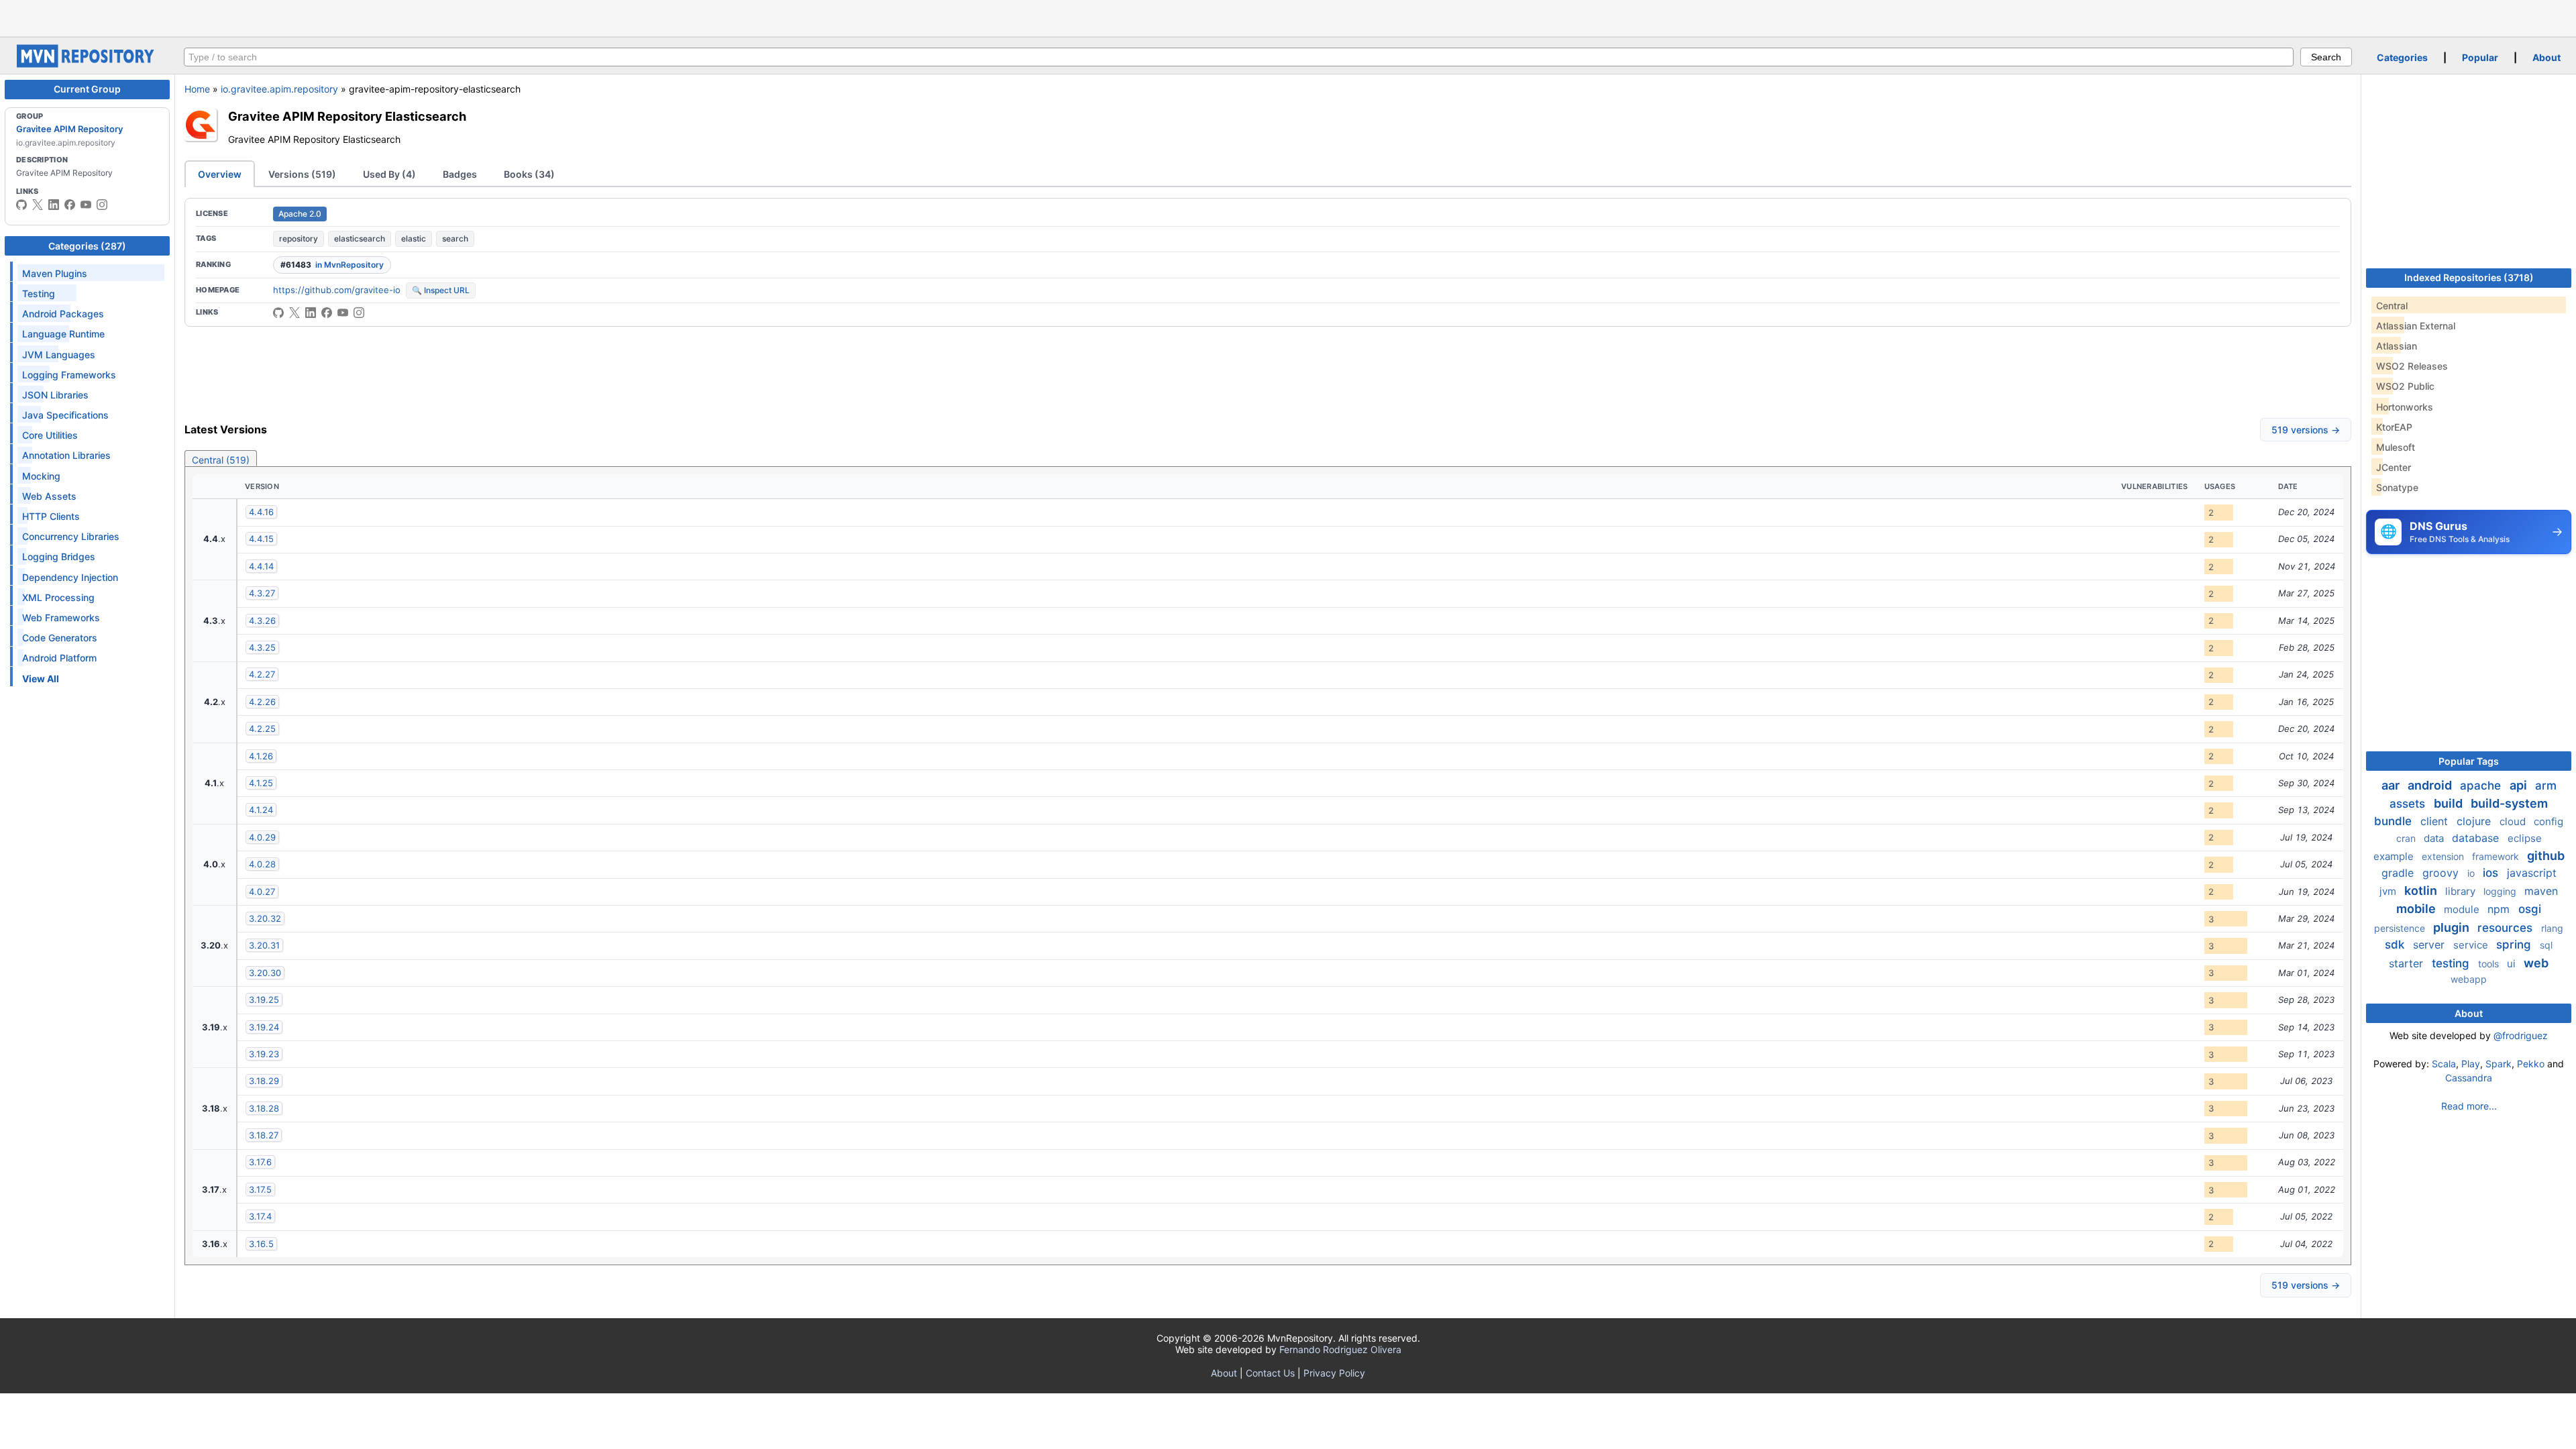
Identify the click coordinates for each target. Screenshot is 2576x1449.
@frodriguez (2521, 1035)
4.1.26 (261, 756)
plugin (2453, 927)
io (2472, 873)
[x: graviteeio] (38, 205)
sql (2546, 945)
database (2477, 838)
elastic (414, 238)
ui (2513, 964)
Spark (2499, 1064)
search (455, 238)
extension (2444, 856)
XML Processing (58, 597)
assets (2409, 804)
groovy (2442, 873)
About (2546, 57)
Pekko (2531, 1064)
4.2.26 (262, 702)
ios (2492, 873)
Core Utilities (50, 435)
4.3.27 (262, 593)
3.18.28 (264, 1108)
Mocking (41, 476)
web (2536, 963)
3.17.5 (260, 1189)
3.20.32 (265, 918)
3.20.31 (264, 945)
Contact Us (1270, 1373)
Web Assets (49, 496)
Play (2471, 1064)
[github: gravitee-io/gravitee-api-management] (278, 313)
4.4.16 (261, 512)
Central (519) (221, 460)
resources (2507, 928)
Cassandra (2469, 1078)
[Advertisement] (1288, 17)
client (2436, 821)
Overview (220, 174)
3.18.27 (264, 1135)
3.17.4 (260, 1216)
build (2450, 803)
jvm (2389, 891)
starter (2408, 963)
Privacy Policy (1334, 1373)
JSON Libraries (55, 395)
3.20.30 (265, 973)
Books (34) (529, 174)
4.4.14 (261, 566)
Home (197, 89)
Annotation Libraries (66, 455)
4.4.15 (261, 539)
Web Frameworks (61, 618)
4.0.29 (262, 837)
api (2520, 785)
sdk (2396, 945)
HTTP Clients (51, 516)
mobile (2417, 909)
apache (2482, 786)
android (2431, 785)
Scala (2444, 1064)
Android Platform (59, 658)
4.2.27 (262, 674)
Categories (2402, 57)
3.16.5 (261, 1244)
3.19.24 (264, 1027)
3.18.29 (264, 1081)
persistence (2401, 928)
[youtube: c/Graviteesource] (86, 205)
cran (2407, 838)
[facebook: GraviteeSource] (70, 205)
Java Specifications (65, 415)
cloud (2514, 821)
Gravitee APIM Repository (69, 129)
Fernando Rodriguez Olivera (1340, 1349)
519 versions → (2306, 430)
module (2463, 909)
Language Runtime (63, 334)
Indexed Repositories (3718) (2469, 277)
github (2546, 856)
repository (299, 238)
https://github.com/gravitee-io (337, 290)
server (2430, 945)
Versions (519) (302, 174)
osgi (2530, 909)
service (2472, 945)
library (2462, 891)
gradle (2399, 873)
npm (2500, 909)
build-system (2509, 803)
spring (2515, 945)
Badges (460, 174)
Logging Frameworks (69, 375)
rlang (2552, 928)
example (2395, 856)
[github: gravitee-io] (21, 205)
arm (2546, 786)
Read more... (2469, 1106)
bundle (2395, 821)
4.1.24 (261, 810)
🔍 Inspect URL (441, 290)
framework (2497, 856)
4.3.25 (262, 647)
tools (2490, 964)
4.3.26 (262, 621)
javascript (2532, 873)
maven (2541, 891)
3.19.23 (264, 1054)
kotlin (2422, 891)
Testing (39, 293)
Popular (2480, 57)
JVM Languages (59, 355)
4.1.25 (261, 783)
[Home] (87, 64)
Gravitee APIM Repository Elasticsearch (347, 116)
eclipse (2525, 838)
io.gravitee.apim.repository (279, 89)
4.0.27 (262, 892)
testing (2452, 963)
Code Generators (60, 638)
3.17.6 (260, 1162)
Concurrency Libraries (71, 536)
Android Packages (63, 314)
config (2548, 821)
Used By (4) (389, 174)
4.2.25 (262, 729)
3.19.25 (264, 1000)
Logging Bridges (59, 556)
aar (2392, 785)
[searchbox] (1239, 57)
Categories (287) (87, 246)
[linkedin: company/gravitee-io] (54, 205)
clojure (2475, 821)
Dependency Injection (70, 577)
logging (2501, 891)
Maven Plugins (55, 273)
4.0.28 (262, 864)
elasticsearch (360, 238)
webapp (2469, 979)
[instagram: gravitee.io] (102, 205)
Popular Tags (2469, 761)
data (2435, 838)
